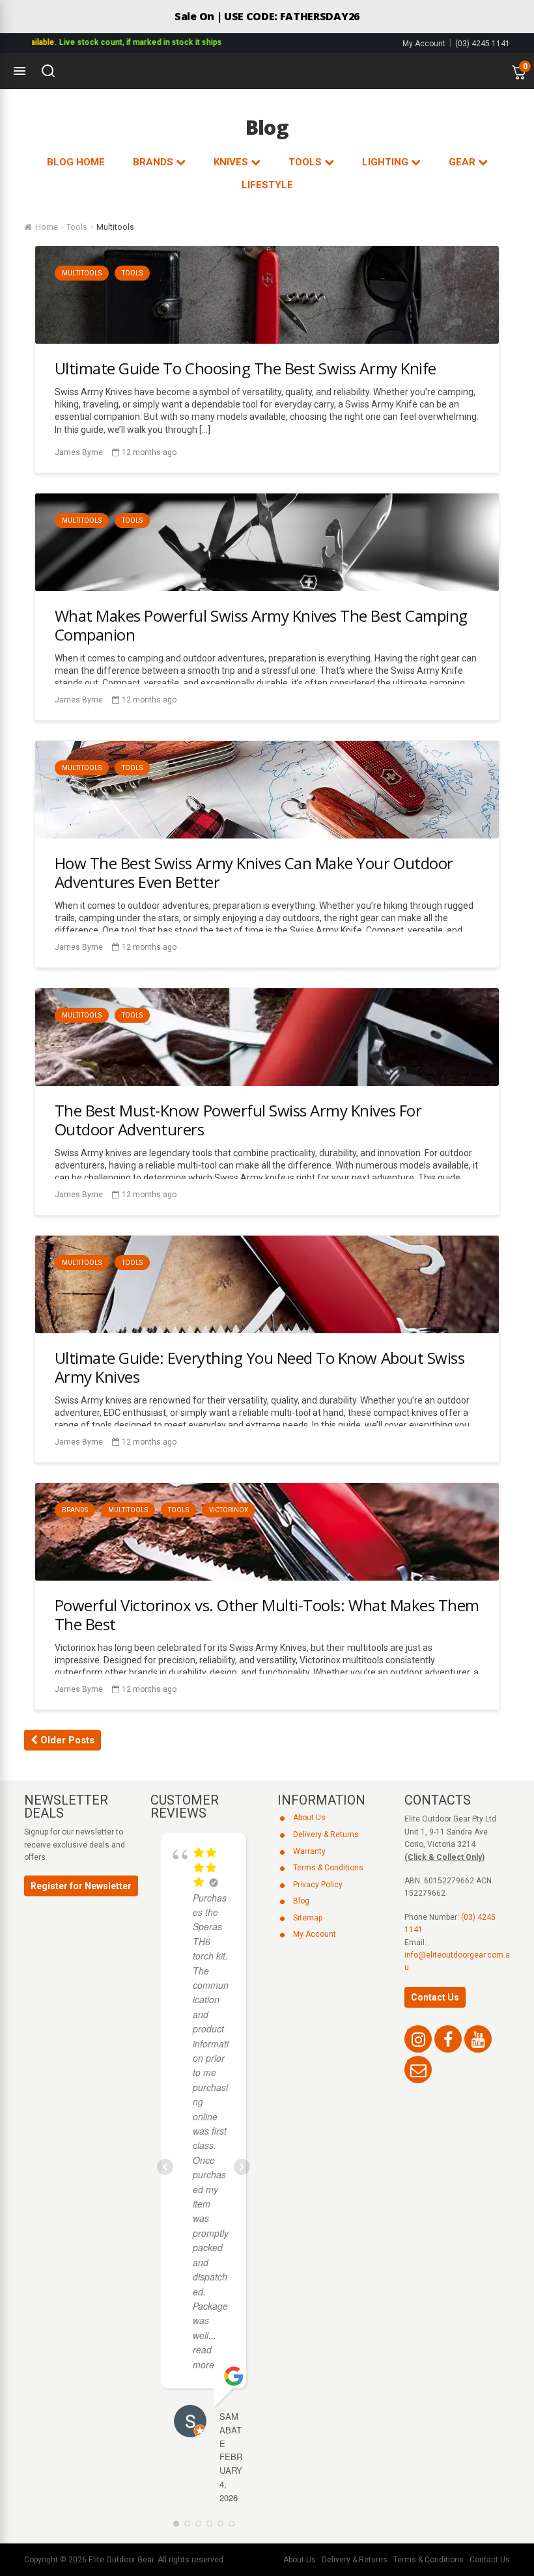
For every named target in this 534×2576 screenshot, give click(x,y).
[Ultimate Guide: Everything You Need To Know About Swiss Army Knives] (267, 1330)
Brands (75, 1510)
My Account (424, 44)
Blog (301, 1901)
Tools (77, 227)
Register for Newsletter (81, 1886)
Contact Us (435, 1997)
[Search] (48, 71)
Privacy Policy (318, 1885)
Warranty (309, 1851)
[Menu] (20, 71)
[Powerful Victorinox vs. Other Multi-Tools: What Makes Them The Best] (267, 1577)
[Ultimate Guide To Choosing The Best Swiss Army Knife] (267, 340)
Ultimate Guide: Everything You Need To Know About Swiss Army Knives (260, 1367)
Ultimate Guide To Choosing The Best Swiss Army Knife (246, 368)
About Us (309, 1818)
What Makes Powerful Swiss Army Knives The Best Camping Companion (261, 625)
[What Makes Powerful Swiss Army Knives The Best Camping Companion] (267, 588)
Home (47, 227)
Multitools (82, 273)
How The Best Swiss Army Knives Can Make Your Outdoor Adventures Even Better (254, 872)
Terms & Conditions (328, 1868)
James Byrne (79, 452)
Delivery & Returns (326, 1835)
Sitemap (308, 1918)
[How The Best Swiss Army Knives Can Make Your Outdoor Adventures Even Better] (267, 835)
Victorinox (229, 1510)
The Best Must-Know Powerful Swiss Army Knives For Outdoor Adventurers (238, 1120)
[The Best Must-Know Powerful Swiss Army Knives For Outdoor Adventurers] (267, 1082)
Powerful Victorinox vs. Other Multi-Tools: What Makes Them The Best (267, 1614)
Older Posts (66, 1740)
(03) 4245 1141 (483, 44)
